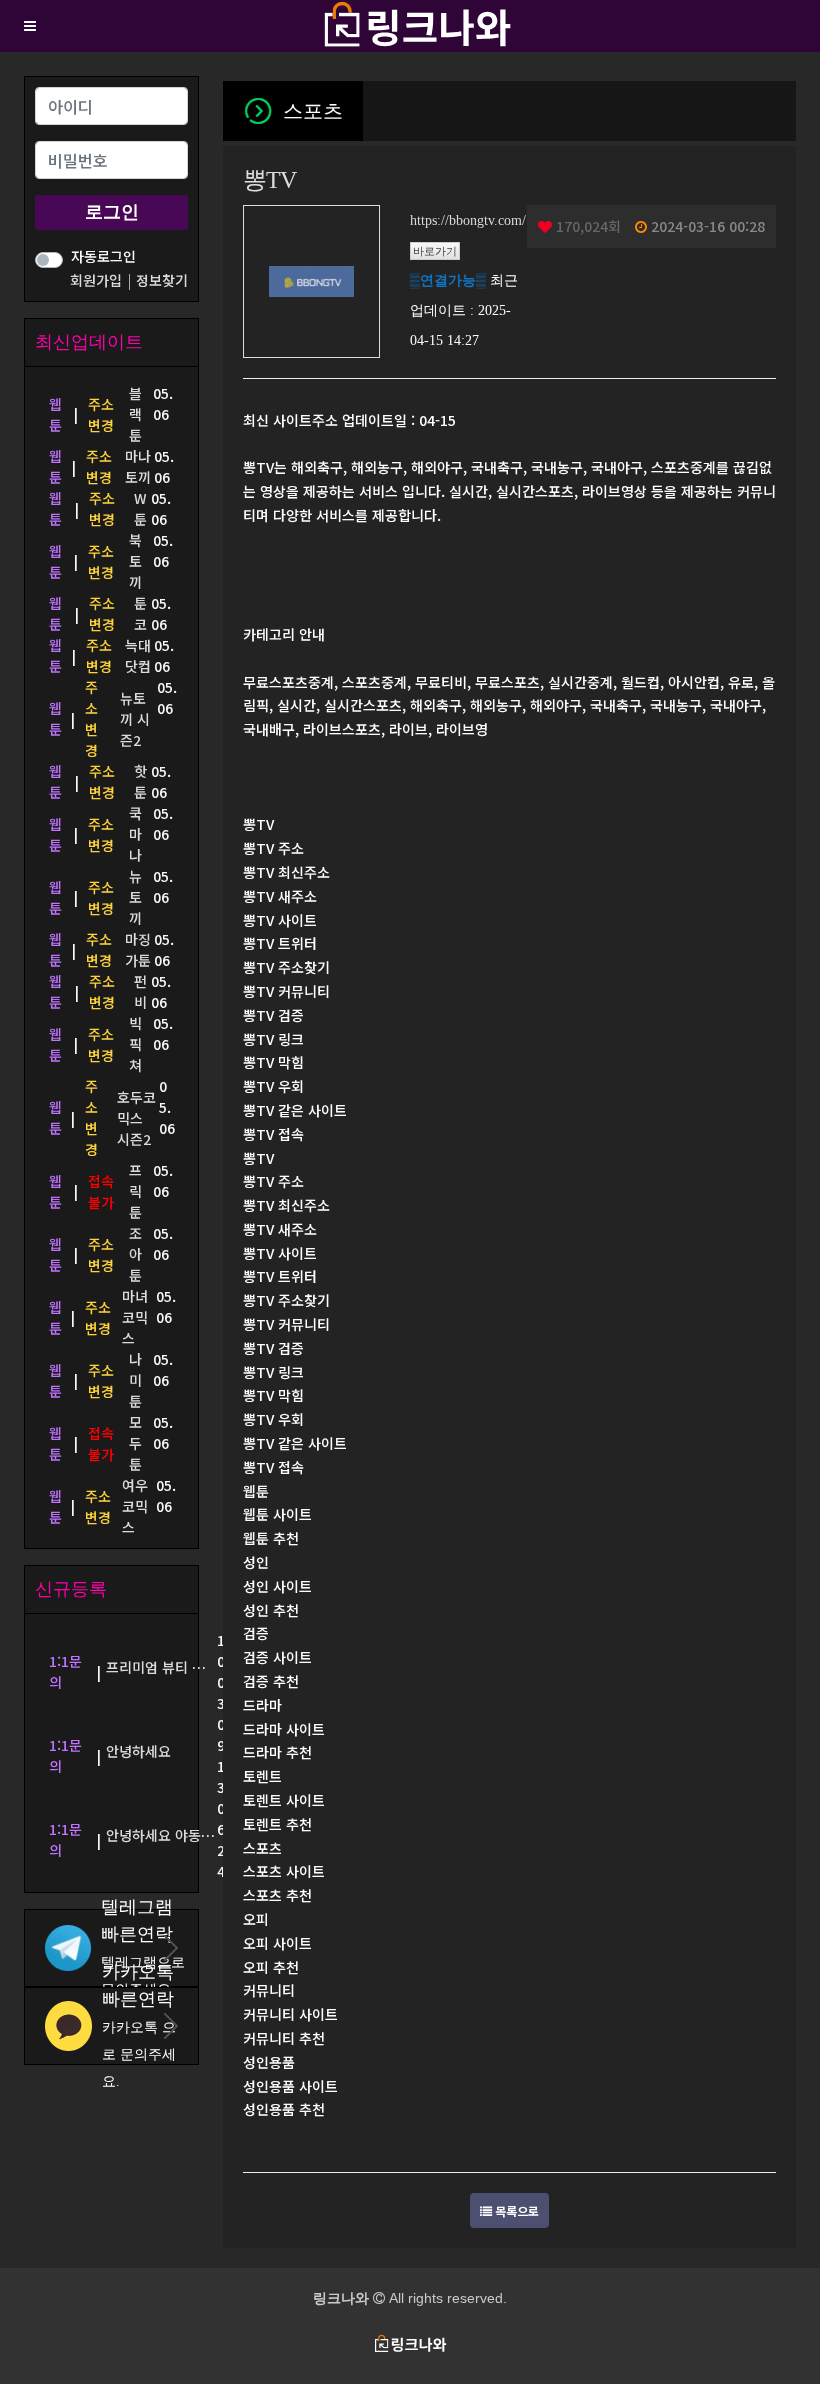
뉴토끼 (135, 897)
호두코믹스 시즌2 (136, 1118)
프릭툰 (135, 1191)
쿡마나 (135, 834)
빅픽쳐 (135, 1044)
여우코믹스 (135, 1506)
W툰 (140, 508)
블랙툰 (135, 414)
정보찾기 (162, 280)
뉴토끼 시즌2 (135, 719)
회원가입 (98, 280)
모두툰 (135, 1443)
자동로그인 (103, 256)
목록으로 (515, 2210)
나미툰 (135, 1380)
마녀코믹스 (135, 1317)
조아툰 (135, 1254)
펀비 (140, 991)
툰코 (140, 613)
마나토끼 (138, 466)
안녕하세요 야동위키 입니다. (190, 1835)
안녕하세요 (138, 1751)
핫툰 (140, 781)
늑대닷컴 (138, 655)
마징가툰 (138, 949)
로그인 (112, 212)
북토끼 (135, 561)
